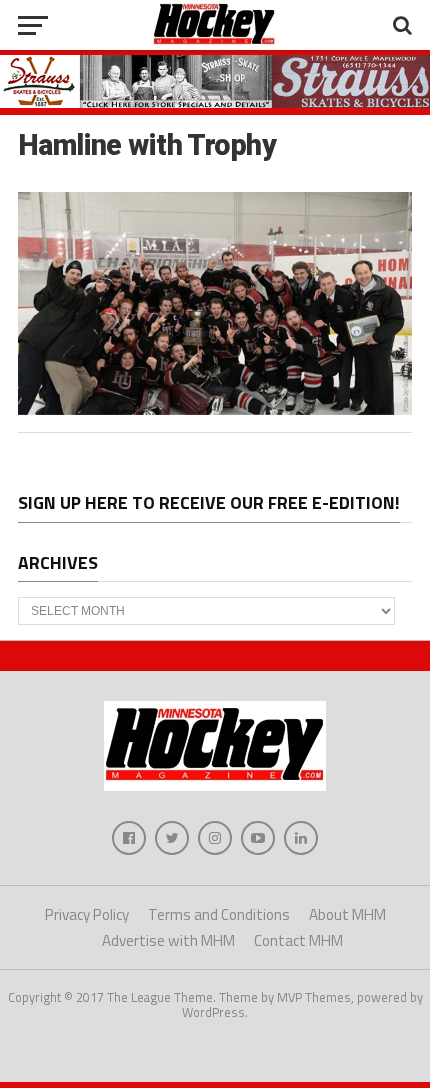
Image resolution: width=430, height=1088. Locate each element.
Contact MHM (298, 940)
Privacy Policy (87, 914)
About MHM (347, 914)
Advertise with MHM (168, 940)
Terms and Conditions (219, 914)
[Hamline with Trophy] (215, 409)
